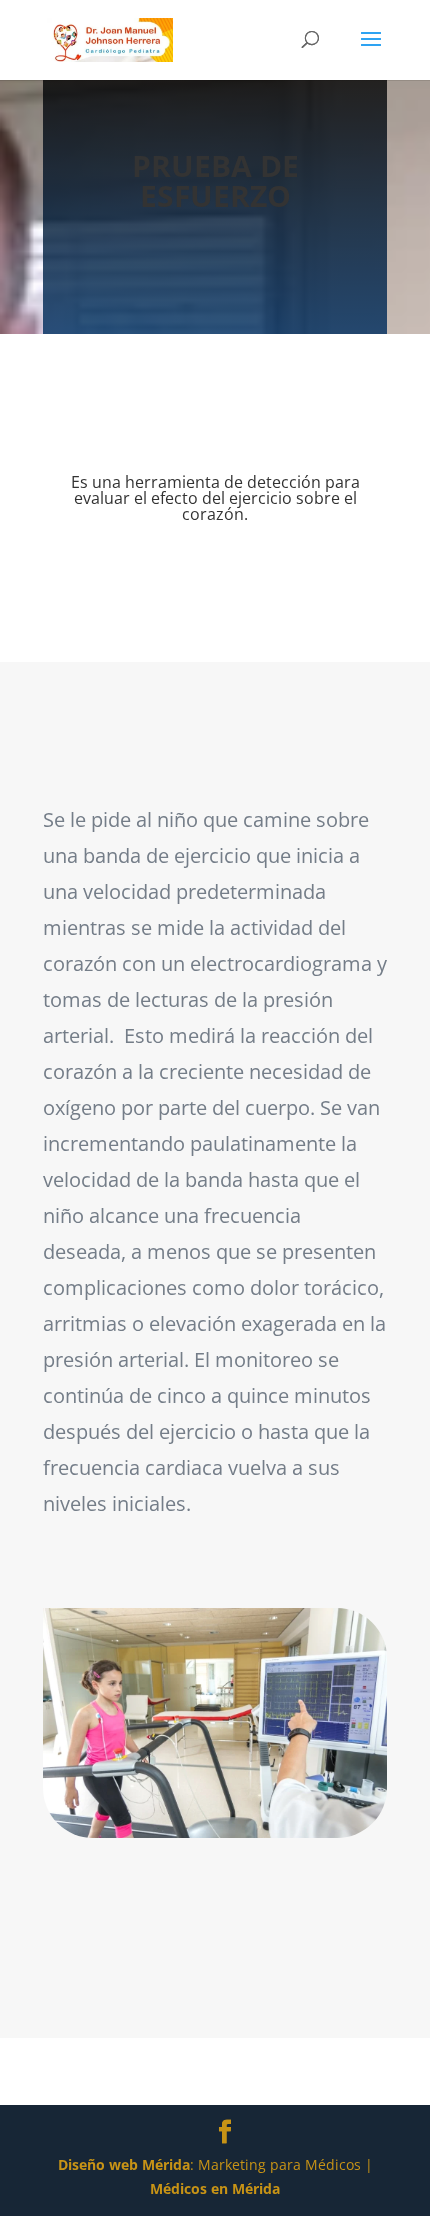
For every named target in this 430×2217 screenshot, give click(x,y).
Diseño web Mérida (124, 2164)
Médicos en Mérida (215, 2188)
